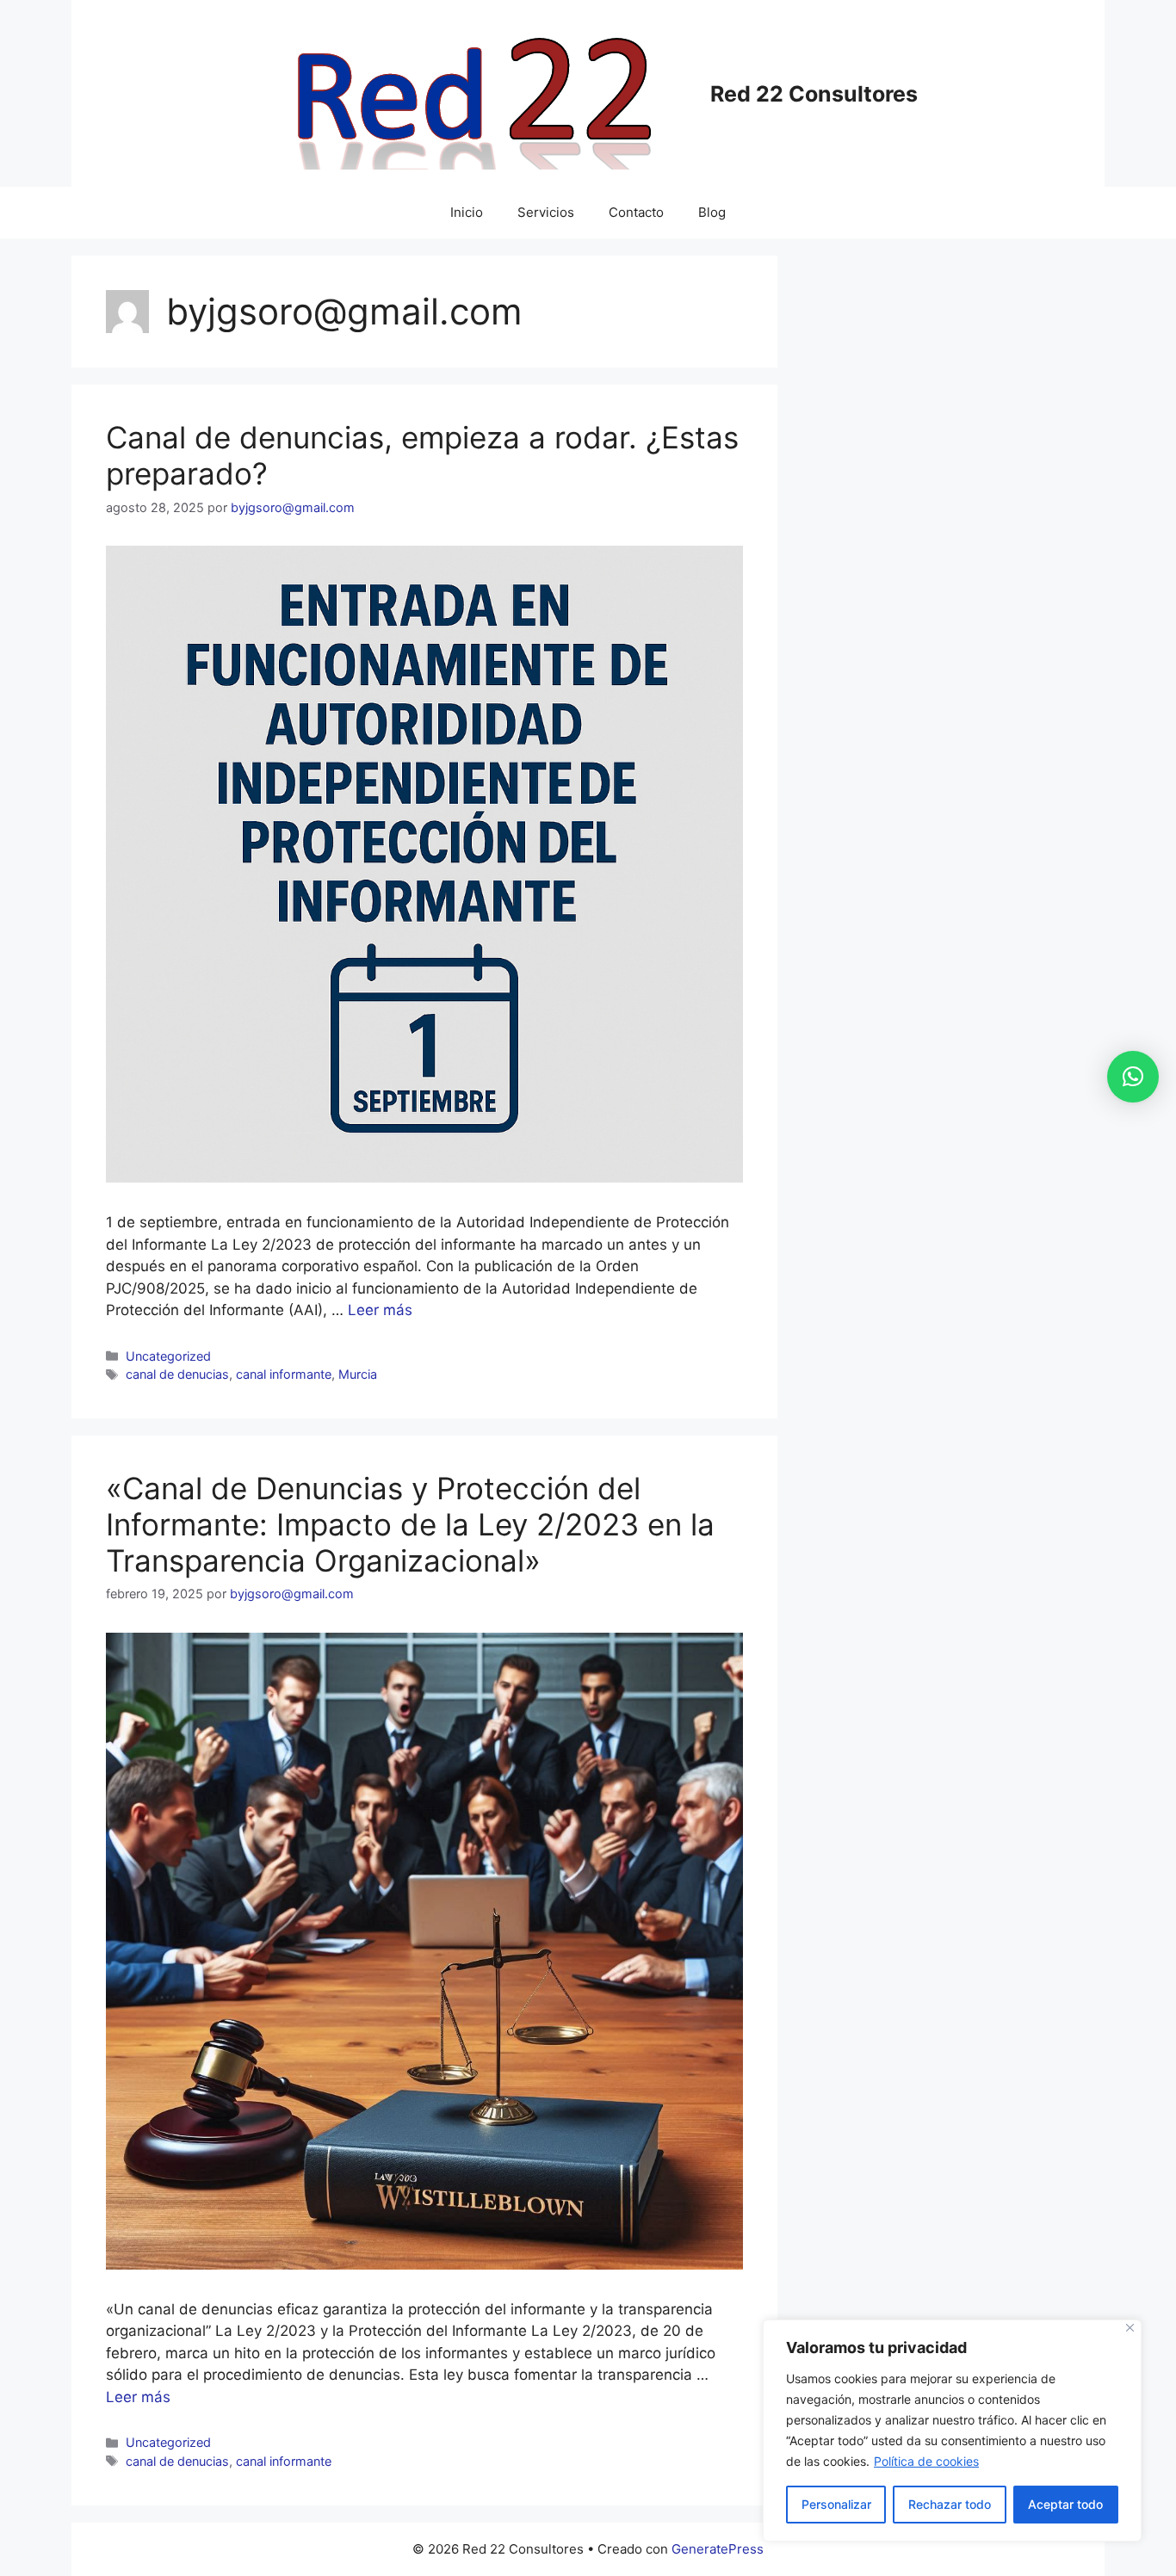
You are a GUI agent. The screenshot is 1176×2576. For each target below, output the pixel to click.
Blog (712, 212)
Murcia (358, 1374)
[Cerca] (1130, 2328)
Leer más (380, 1310)
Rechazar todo (950, 2504)
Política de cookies (926, 2461)
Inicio (467, 212)
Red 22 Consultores (814, 94)
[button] (1133, 1077)
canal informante (284, 1374)
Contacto (636, 212)
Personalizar (836, 2504)
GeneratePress (718, 2549)
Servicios (546, 212)
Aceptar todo (1065, 2504)
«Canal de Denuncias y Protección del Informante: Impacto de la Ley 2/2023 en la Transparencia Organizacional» (410, 1524)
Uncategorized (168, 1356)
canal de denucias (177, 1374)
